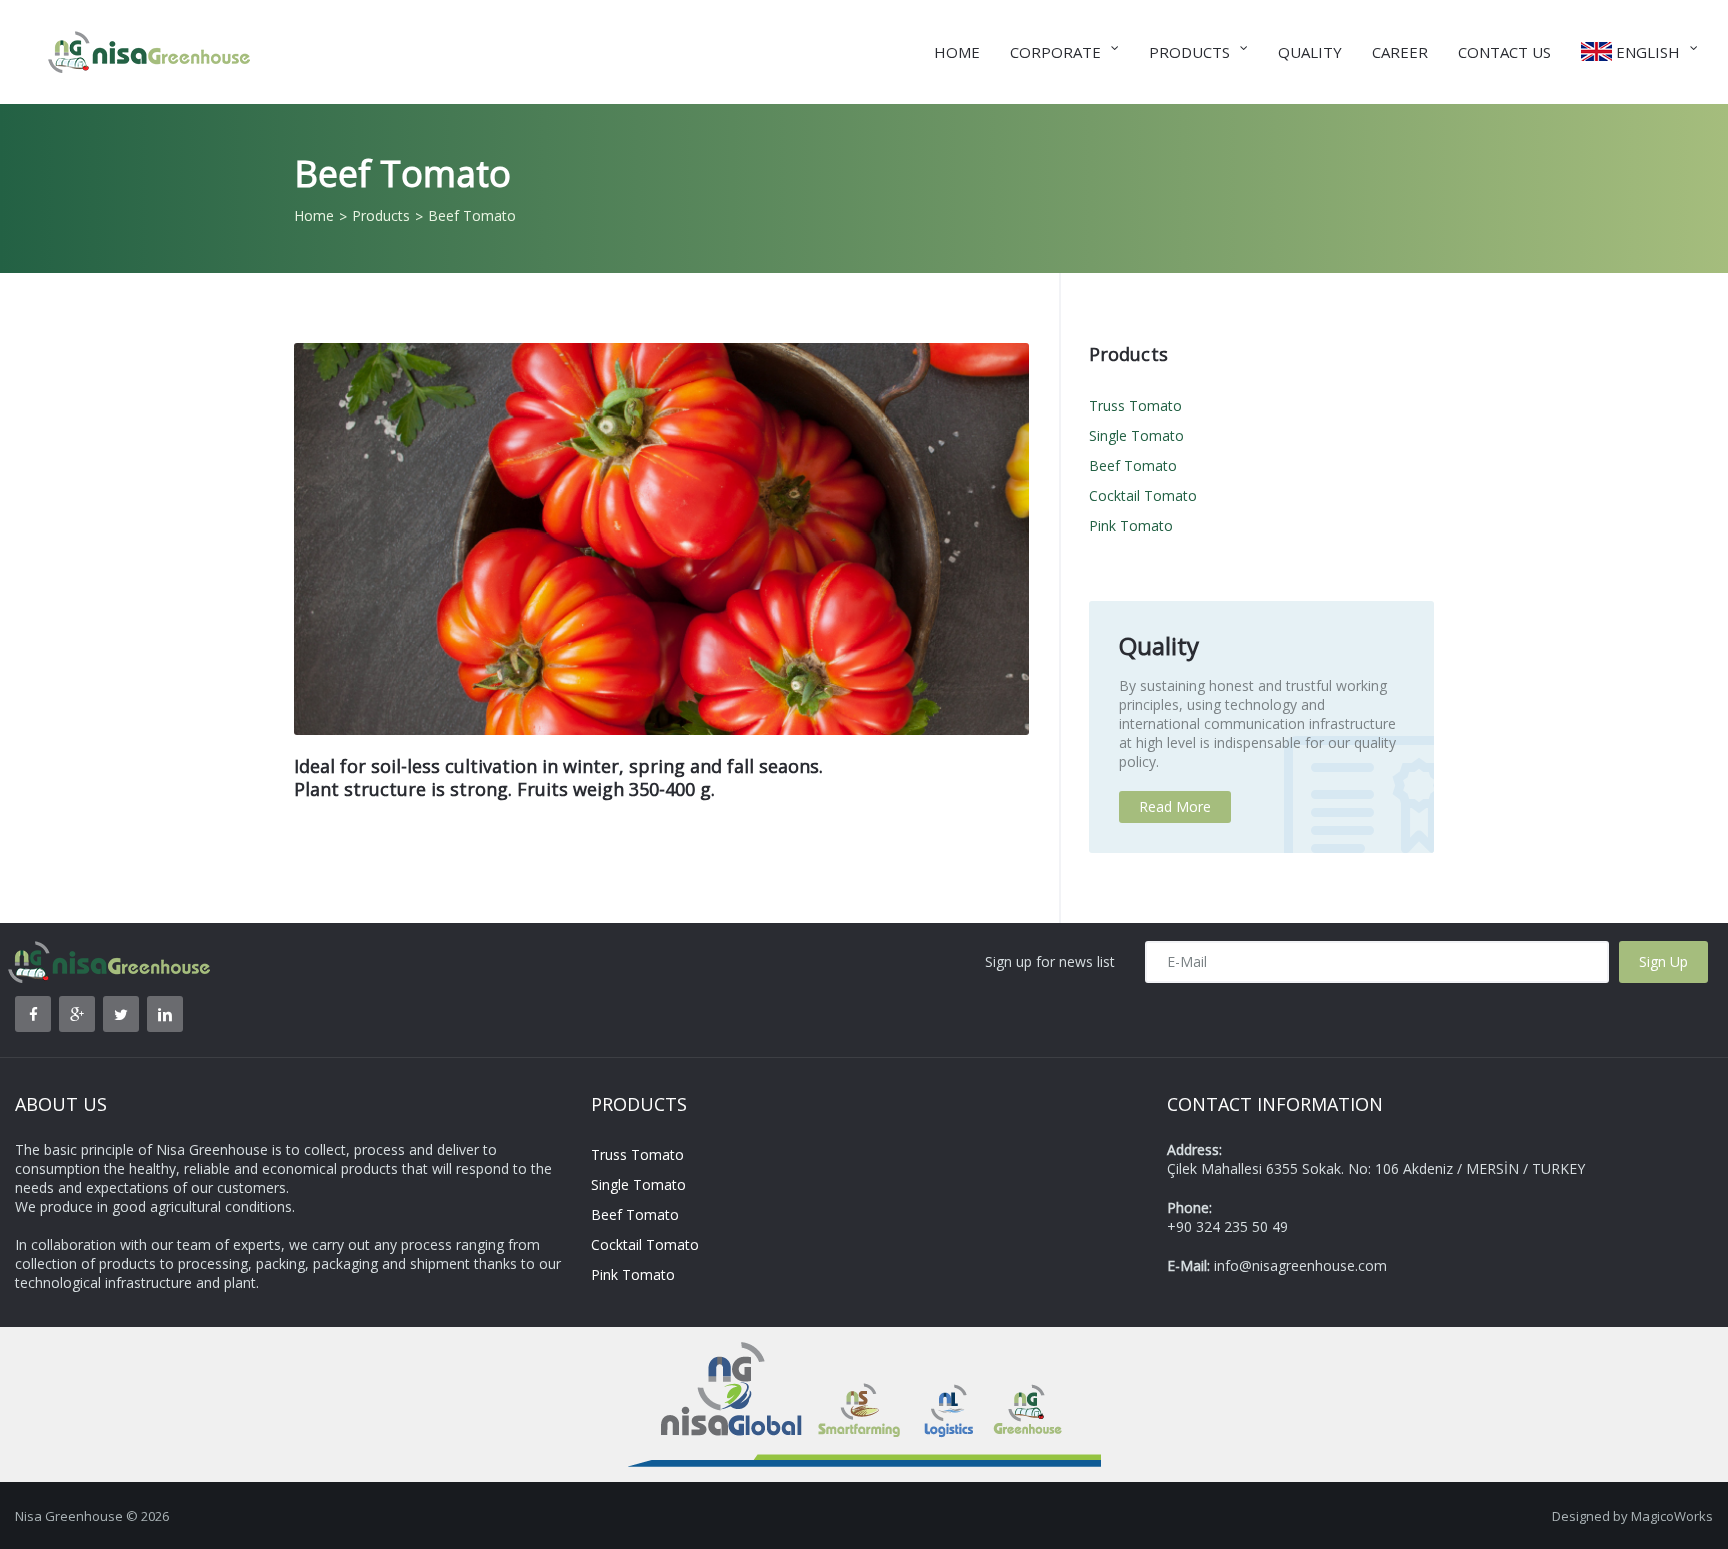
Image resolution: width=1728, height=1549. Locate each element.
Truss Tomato (1135, 405)
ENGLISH (1646, 52)
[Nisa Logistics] (948, 1351)
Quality (1310, 52)
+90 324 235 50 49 (1227, 1226)
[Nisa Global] (720, 1351)
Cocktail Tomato (1143, 495)
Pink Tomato (1131, 525)
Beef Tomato (1133, 465)
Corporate (1055, 52)
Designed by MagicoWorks (1632, 1516)
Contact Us (1504, 52)
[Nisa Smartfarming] (863, 1351)
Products (1189, 52)
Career (1400, 52)
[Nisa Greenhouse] (137, 37)
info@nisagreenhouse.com (1300, 1265)
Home (957, 52)
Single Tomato (1136, 435)
